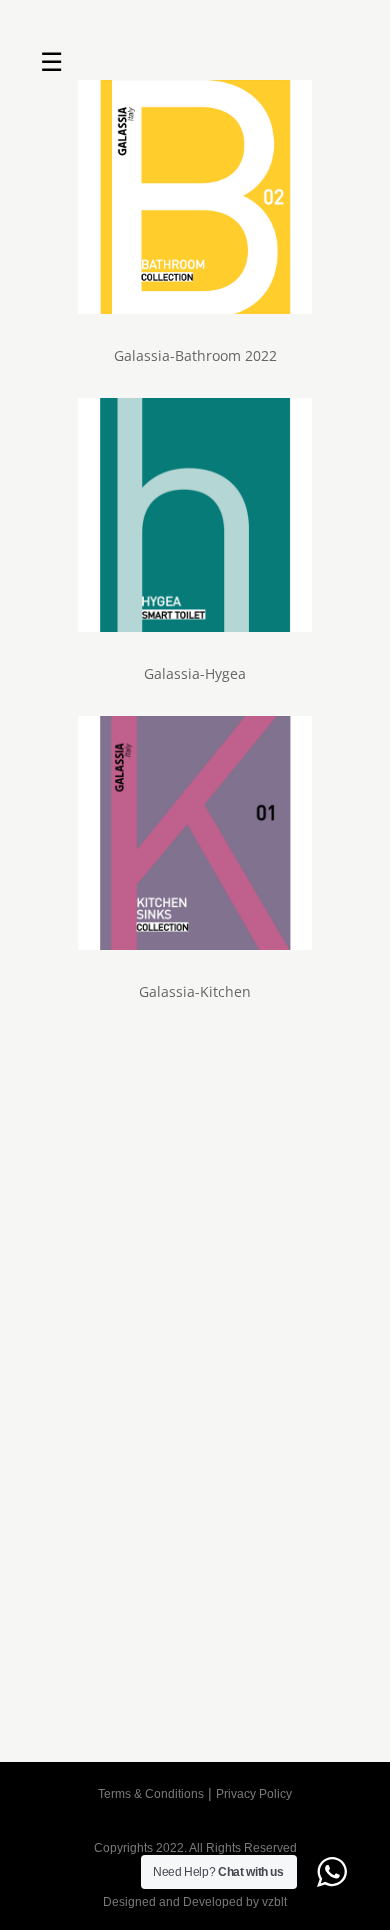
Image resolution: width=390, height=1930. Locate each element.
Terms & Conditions (151, 1794)
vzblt (274, 1902)
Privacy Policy (254, 1794)
